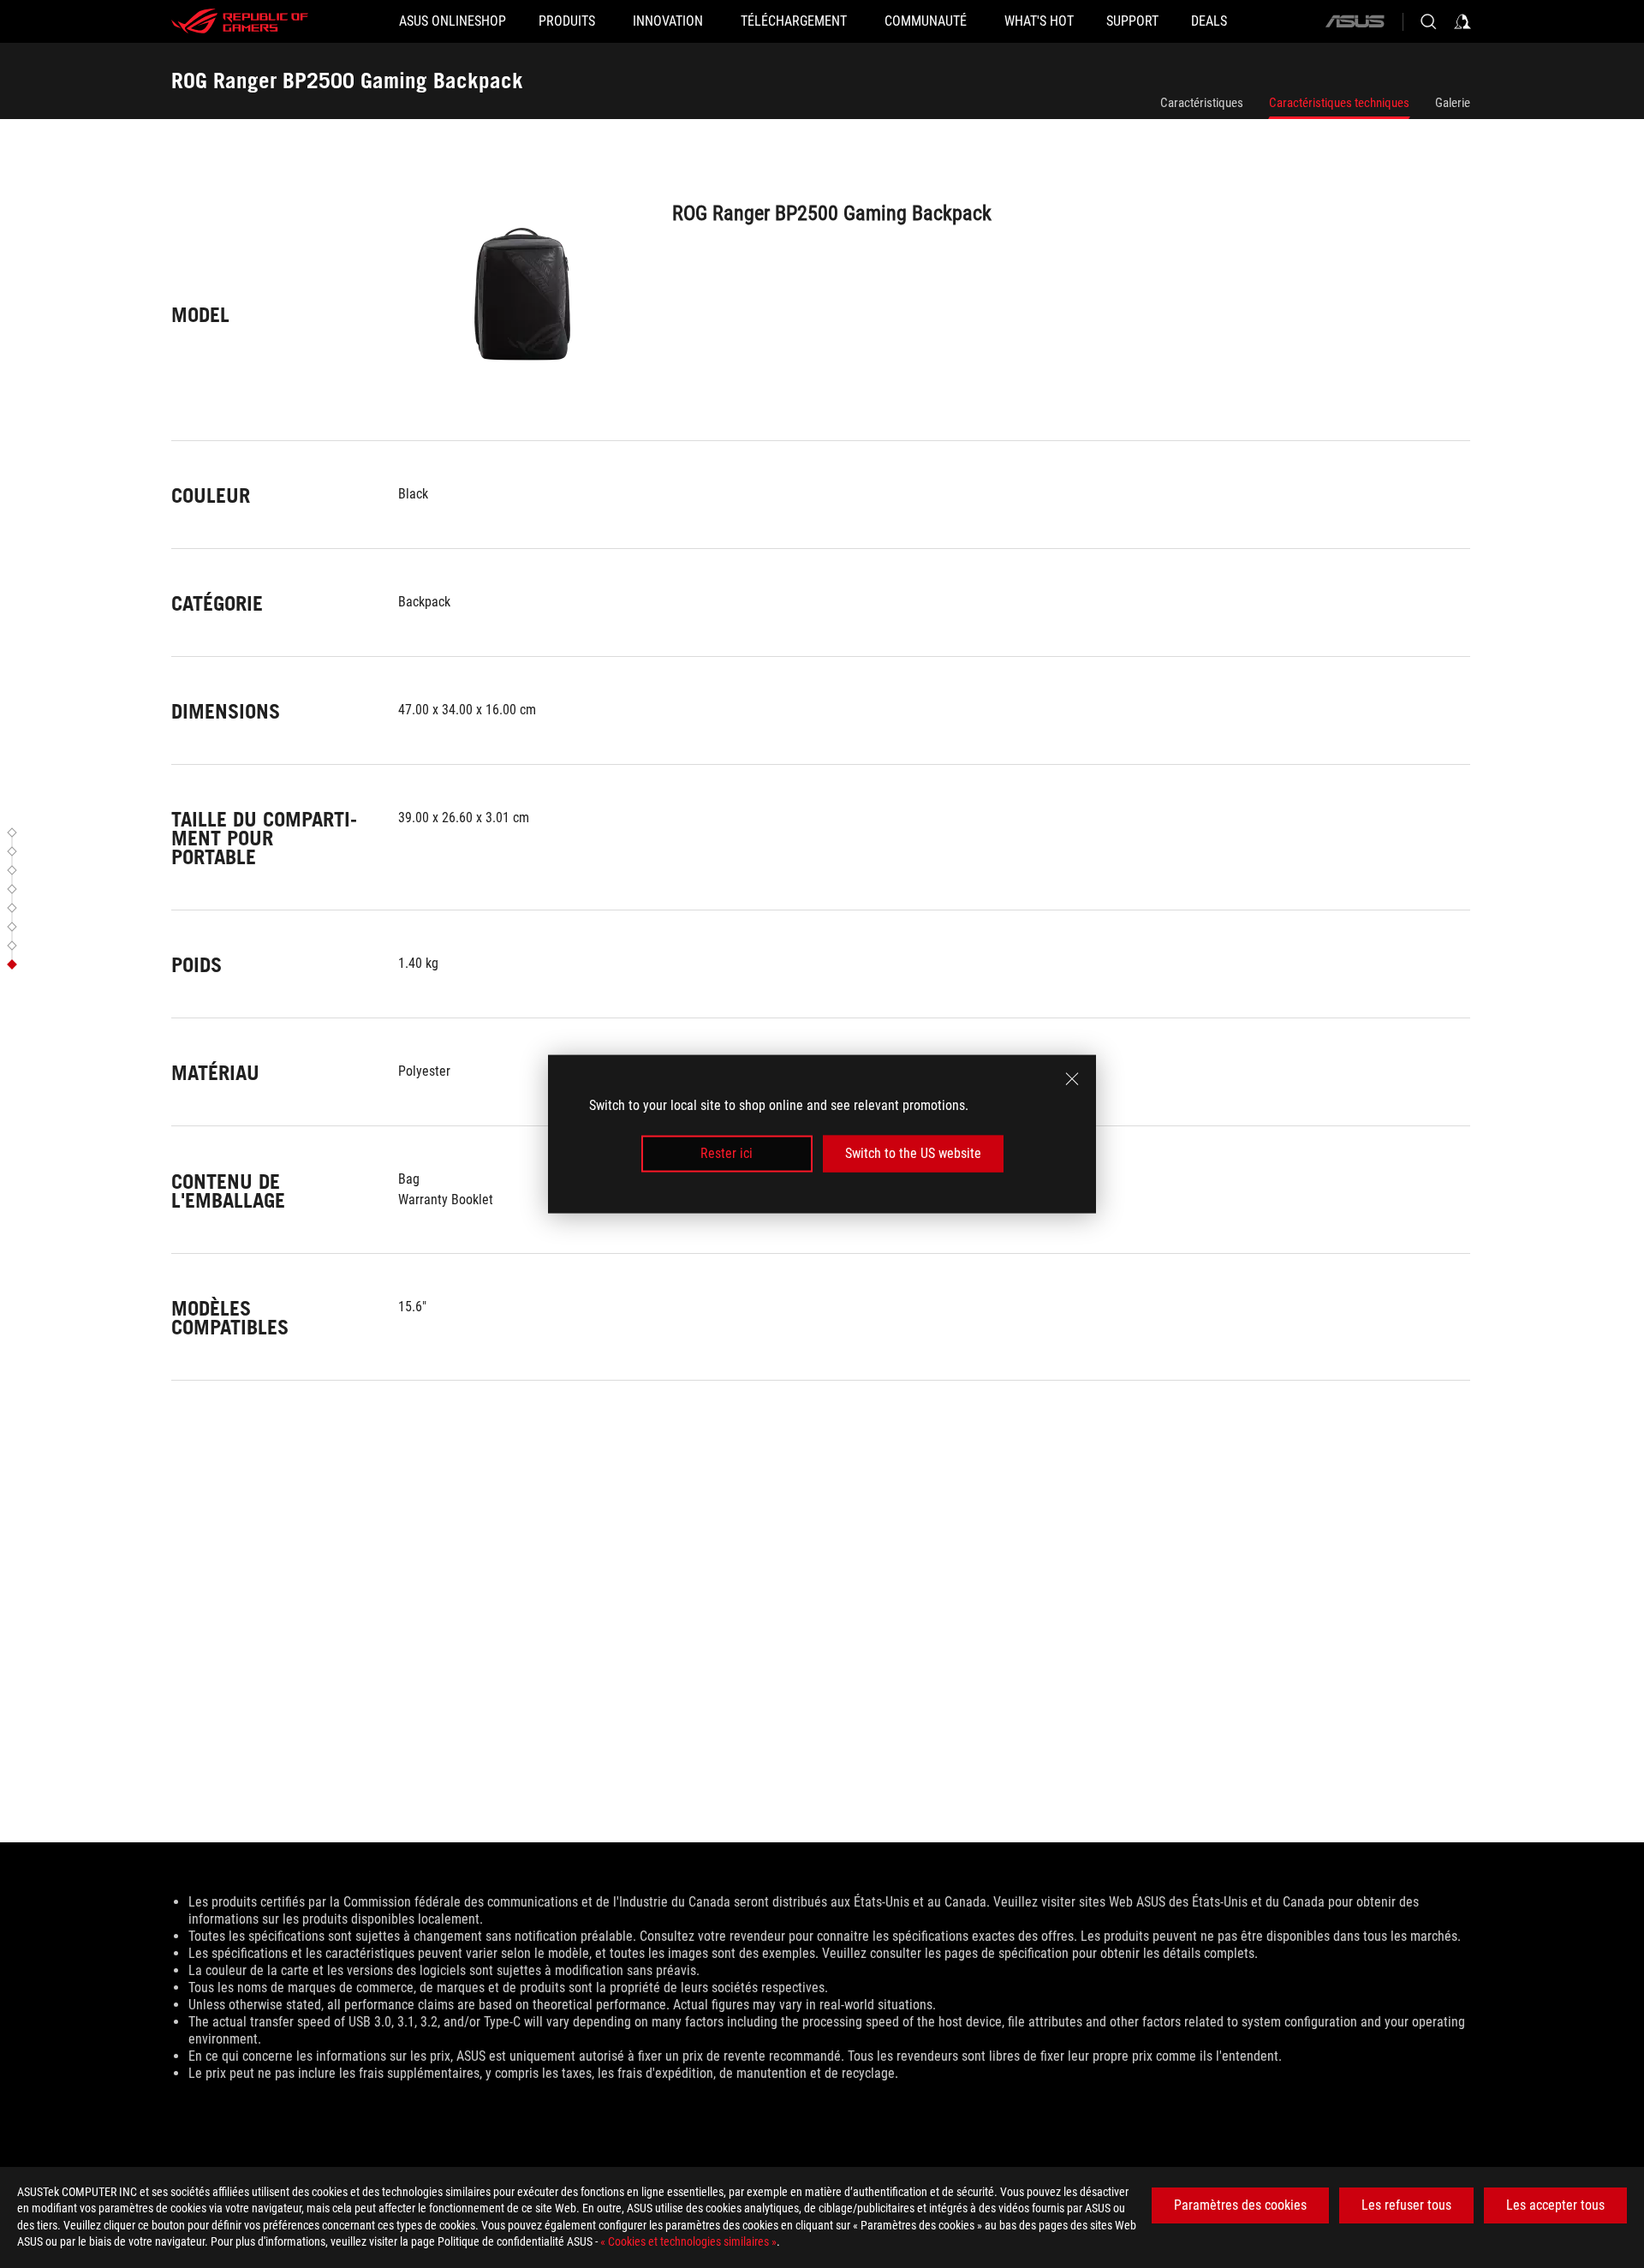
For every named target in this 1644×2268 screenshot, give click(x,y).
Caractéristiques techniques (1339, 103)
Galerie (1453, 103)
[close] (1072, 1079)
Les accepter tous (1555, 2205)
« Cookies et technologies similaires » (688, 2241)
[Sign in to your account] (1462, 21)
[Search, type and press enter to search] (1428, 21)
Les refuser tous (1406, 2205)
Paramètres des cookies (1240, 2205)
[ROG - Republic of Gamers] (240, 21)
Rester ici (727, 1153)
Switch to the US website (913, 1153)
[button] (15, 833)
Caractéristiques (1202, 103)
